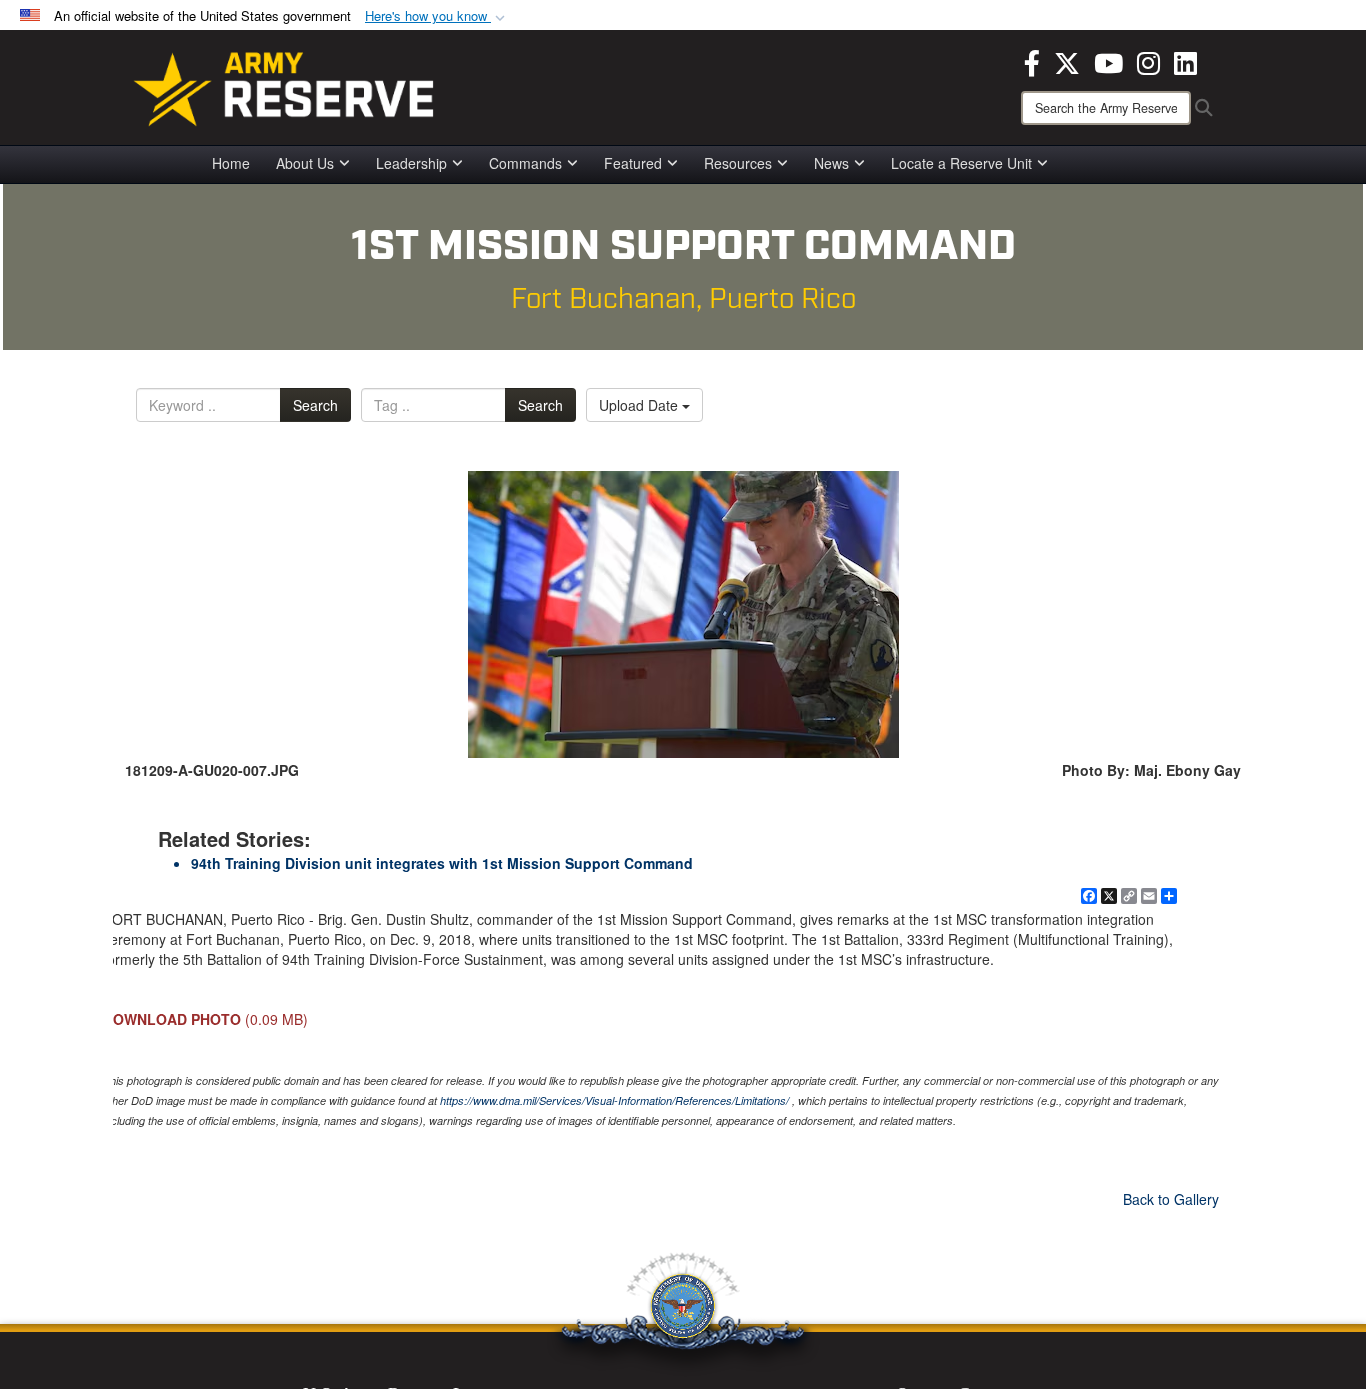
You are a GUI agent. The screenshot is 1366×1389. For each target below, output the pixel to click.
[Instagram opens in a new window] (1148, 61)
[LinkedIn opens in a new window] (1185, 61)
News (831, 163)
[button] (437, 16)
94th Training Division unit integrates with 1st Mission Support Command (442, 863)
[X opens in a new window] (1067, 61)
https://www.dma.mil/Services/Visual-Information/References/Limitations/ (614, 1100)
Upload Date (640, 405)
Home (231, 163)
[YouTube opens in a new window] (1108, 61)
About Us (305, 163)
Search (315, 405)
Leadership (411, 163)
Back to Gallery (1171, 1199)
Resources (738, 163)
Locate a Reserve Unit (961, 163)
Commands (525, 163)
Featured (633, 163)
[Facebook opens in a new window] (1032, 61)
